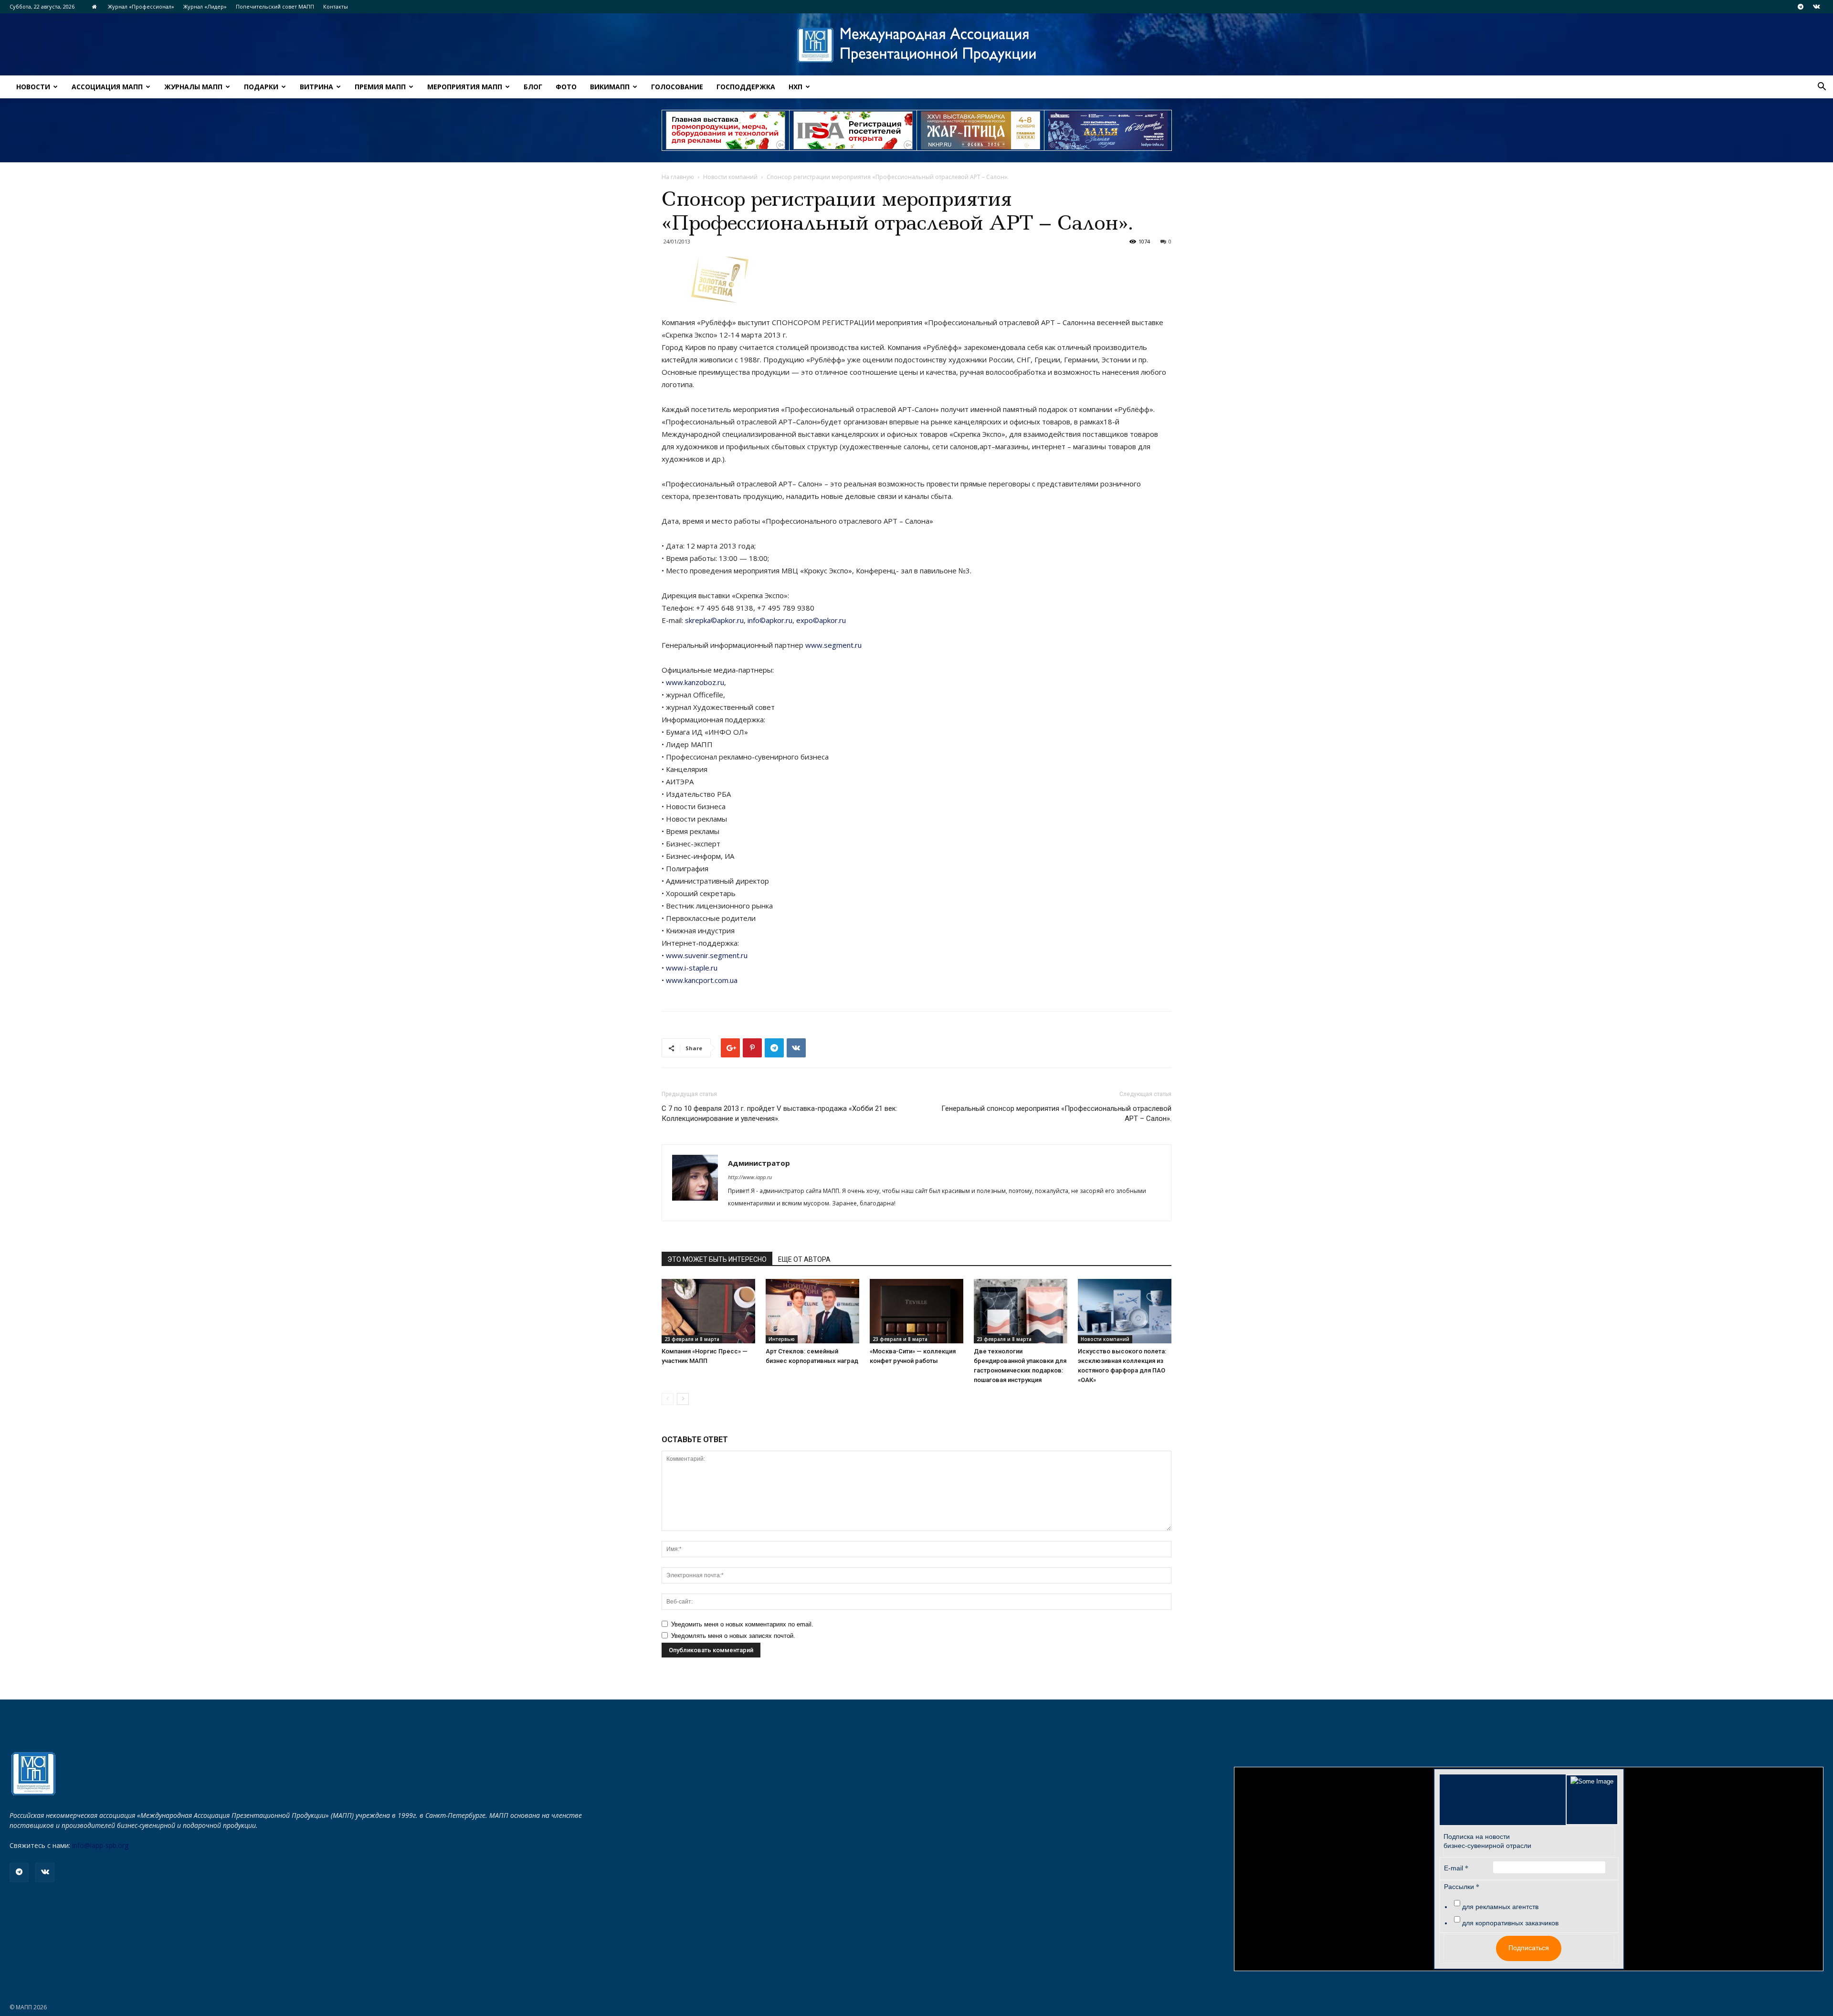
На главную (678, 177)
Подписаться (1529, 1948)
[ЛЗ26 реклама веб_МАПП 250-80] (1108, 130)
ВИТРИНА (316, 87)
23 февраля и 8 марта (692, 1339)
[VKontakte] (1816, 7)
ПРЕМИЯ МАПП (380, 87)
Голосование (677, 87)
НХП (795, 87)
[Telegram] (1801, 7)
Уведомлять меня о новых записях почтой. (733, 1636)
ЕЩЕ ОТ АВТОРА (804, 1259)
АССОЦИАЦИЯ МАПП (107, 87)
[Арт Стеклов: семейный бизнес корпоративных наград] (812, 1311)
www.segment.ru (833, 645)
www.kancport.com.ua (702, 980)
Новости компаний (730, 177)
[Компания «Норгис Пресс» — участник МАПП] (708, 1311)
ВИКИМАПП (610, 87)
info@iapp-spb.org (100, 1845)
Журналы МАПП (193, 87)
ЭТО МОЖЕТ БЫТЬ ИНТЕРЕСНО (717, 1259)
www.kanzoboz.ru (695, 682)
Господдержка (746, 87)
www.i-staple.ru (692, 968)
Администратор (759, 1163)
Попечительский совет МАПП (275, 6)
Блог (533, 87)
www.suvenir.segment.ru (707, 955)
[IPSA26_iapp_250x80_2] (853, 130)
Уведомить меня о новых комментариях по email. (742, 1624)
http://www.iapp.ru (750, 1177)
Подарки (261, 87)
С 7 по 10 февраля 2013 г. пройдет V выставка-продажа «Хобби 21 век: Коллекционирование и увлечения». (780, 1114)
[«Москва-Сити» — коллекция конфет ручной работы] (916, 1311)
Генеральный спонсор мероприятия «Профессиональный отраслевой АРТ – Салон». (1056, 1114)
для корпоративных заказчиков (1510, 1923)
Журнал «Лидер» (205, 6)
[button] (1822, 88)
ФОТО (566, 87)
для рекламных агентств (1500, 1907)
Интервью (782, 1339)
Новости (33, 87)
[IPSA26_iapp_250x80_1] (726, 130)
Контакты (336, 6)
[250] (980, 130)
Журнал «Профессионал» (141, 6)
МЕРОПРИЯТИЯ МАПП (465, 87)
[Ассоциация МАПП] (916, 45)
